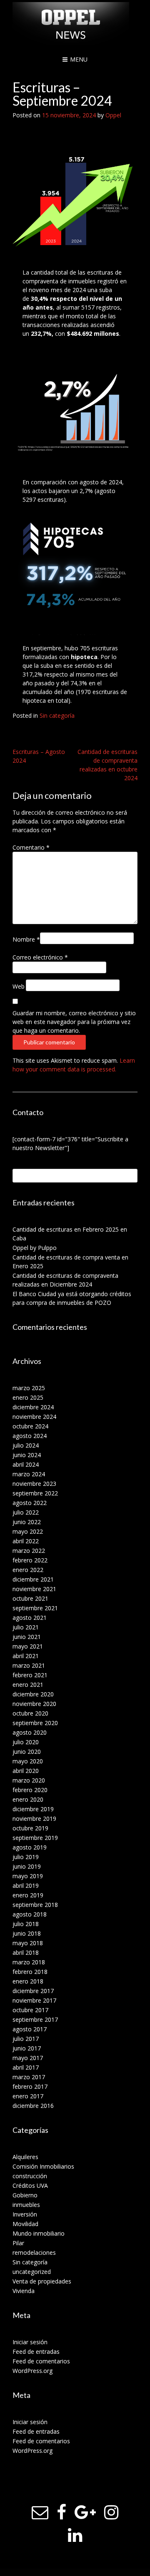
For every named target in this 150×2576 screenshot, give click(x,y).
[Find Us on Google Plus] (85, 2512)
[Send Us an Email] (40, 2512)
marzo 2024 (29, 1474)
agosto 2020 (30, 1732)
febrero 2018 (30, 1972)
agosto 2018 (30, 1914)
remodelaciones (34, 2252)
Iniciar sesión (30, 2342)
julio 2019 (26, 1857)
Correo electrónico (40, 957)
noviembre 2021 (34, 1589)
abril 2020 (26, 1771)
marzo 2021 (29, 1665)
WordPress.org (32, 2371)
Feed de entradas (36, 2352)
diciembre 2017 (33, 1991)
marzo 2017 (29, 2077)
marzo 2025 (29, 1388)
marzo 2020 (29, 1780)
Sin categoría (57, 715)
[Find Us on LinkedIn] (75, 2535)
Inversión (25, 2214)
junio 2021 (27, 1637)
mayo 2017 (28, 2058)
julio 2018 (26, 1924)
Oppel (113, 115)
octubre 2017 (30, 2010)
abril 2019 (26, 1886)
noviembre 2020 (34, 1704)
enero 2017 (28, 2096)
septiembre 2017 (35, 2019)
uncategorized (32, 2272)
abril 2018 (26, 1952)
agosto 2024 (30, 1436)
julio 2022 (26, 1512)
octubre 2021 (30, 1598)
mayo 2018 (28, 1943)
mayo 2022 (28, 1531)
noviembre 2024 (34, 1417)
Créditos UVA (30, 2186)
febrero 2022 (30, 1560)
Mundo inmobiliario (39, 2233)
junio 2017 (27, 2048)
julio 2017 (26, 2039)
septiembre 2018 (35, 1905)
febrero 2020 (30, 1790)
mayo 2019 (28, 1876)
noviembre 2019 (34, 1819)
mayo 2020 (28, 1761)
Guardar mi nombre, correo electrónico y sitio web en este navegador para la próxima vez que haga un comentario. (74, 1022)
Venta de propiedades (42, 2281)
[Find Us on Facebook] (61, 2512)
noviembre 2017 (34, 2000)
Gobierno (25, 2195)
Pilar (18, 2243)
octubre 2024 (30, 1426)
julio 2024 (26, 1445)
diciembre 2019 (33, 1809)
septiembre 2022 (35, 1493)
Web (19, 986)
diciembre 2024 (33, 1407)
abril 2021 (26, 1656)
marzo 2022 (29, 1551)
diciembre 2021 (33, 1579)
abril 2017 (26, 2067)
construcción (30, 2176)
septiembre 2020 (35, 1723)
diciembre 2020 (33, 1694)
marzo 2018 (29, 1962)
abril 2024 (26, 1464)
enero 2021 (28, 1685)
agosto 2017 (30, 2029)
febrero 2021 (30, 1675)
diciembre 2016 (33, 2106)
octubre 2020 (30, 1713)
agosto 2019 (30, 1847)
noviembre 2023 (34, 1484)
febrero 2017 (30, 2086)
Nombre (26, 939)
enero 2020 (28, 1799)
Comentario (31, 847)
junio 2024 (27, 1455)
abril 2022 (26, 1541)
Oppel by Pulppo (35, 1248)
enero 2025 (28, 1397)
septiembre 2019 (35, 1838)
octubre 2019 (30, 1828)
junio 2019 (27, 1866)
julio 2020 (26, 1742)
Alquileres (25, 2157)
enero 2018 (28, 1981)
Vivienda (24, 2291)
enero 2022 (28, 1570)
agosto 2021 (30, 1618)
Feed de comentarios (41, 2361)
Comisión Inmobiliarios (43, 2166)
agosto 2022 (30, 1503)
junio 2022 (27, 1522)
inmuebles (26, 2205)
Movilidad (25, 2224)
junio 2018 (27, 1933)
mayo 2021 (28, 1646)
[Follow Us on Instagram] (111, 2512)
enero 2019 (28, 1895)
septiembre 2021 (35, 1608)
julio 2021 (26, 1627)
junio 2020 (27, 1752)
